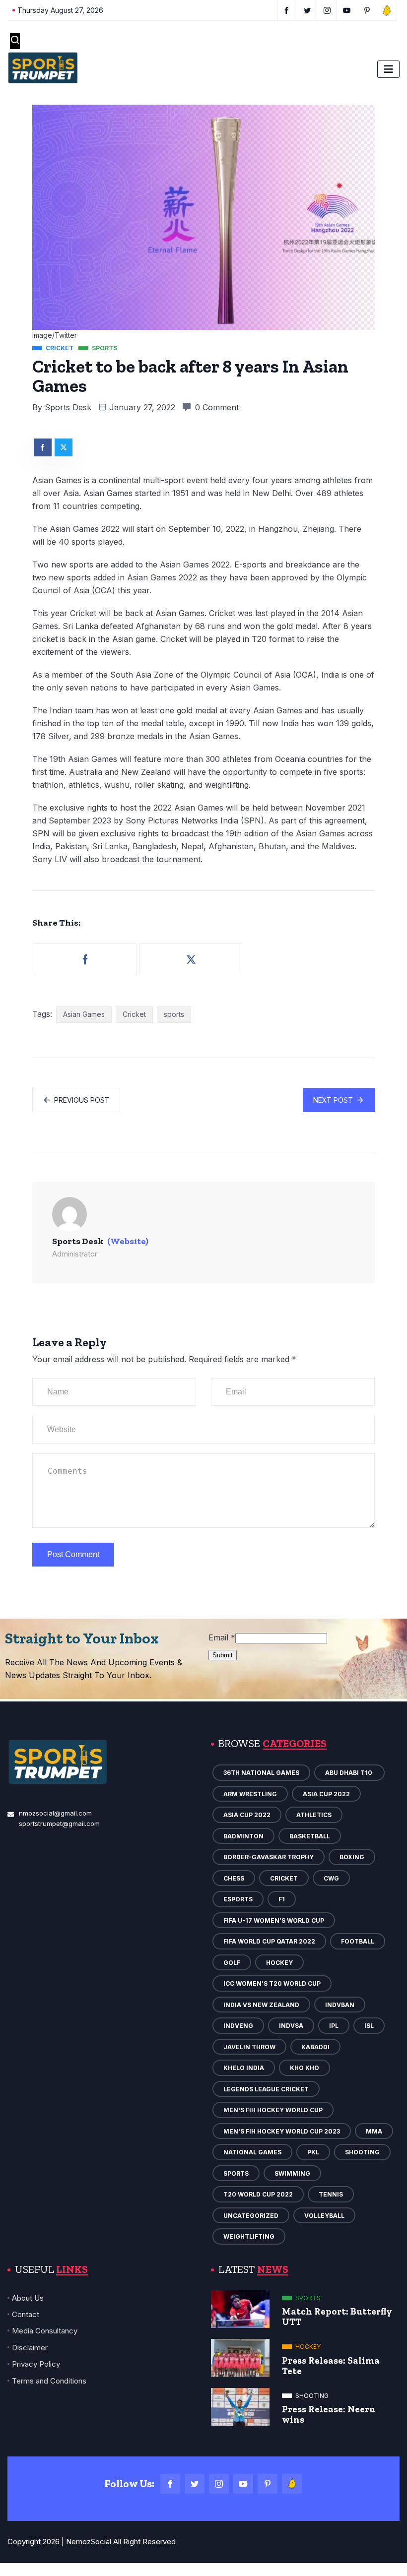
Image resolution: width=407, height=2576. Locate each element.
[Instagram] (219, 2484)
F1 (282, 1899)
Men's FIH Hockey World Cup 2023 (282, 2131)
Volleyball (324, 2216)
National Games (252, 2152)
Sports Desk (68, 407)
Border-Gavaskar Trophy (269, 1857)
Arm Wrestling (250, 1794)
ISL (369, 2026)
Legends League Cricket (266, 2089)
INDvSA (291, 2026)
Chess (234, 1878)
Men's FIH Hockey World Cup (273, 2110)
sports (174, 1014)
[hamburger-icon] (388, 69)
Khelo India (244, 2068)
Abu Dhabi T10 (349, 1773)
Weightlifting (249, 2236)
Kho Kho (305, 2068)
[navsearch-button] (15, 41)
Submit (223, 1655)
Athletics (314, 1815)
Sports (236, 2173)
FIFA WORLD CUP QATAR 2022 (269, 1941)
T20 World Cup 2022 (258, 2194)
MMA (374, 2131)
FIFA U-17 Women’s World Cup (274, 1920)
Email (222, 1637)
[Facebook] (170, 2484)
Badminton (243, 1836)
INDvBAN (340, 2005)
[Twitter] (195, 2484)
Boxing (352, 1857)
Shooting (362, 2152)
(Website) (128, 1241)
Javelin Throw (249, 2047)
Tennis (331, 2194)
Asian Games (84, 1014)
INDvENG (238, 2026)
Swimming (292, 2173)
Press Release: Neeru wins (329, 2414)
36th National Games (261, 1773)
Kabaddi (315, 2047)
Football (358, 1941)
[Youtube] (243, 2484)
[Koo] (292, 2484)
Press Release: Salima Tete (331, 2366)
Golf (232, 1963)
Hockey (279, 1963)
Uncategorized (251, 2216)
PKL (313, 2152)
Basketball (310, 1836)
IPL (334, 2026)
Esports (238, 1899)
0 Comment (217, 407)
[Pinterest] (268, 2484)
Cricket (134, 1014)
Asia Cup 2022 (326, 1794)
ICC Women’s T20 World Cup (272, 1983)
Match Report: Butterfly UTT (337, 2317)
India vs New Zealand (261, 2005)
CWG (331, 1878)
